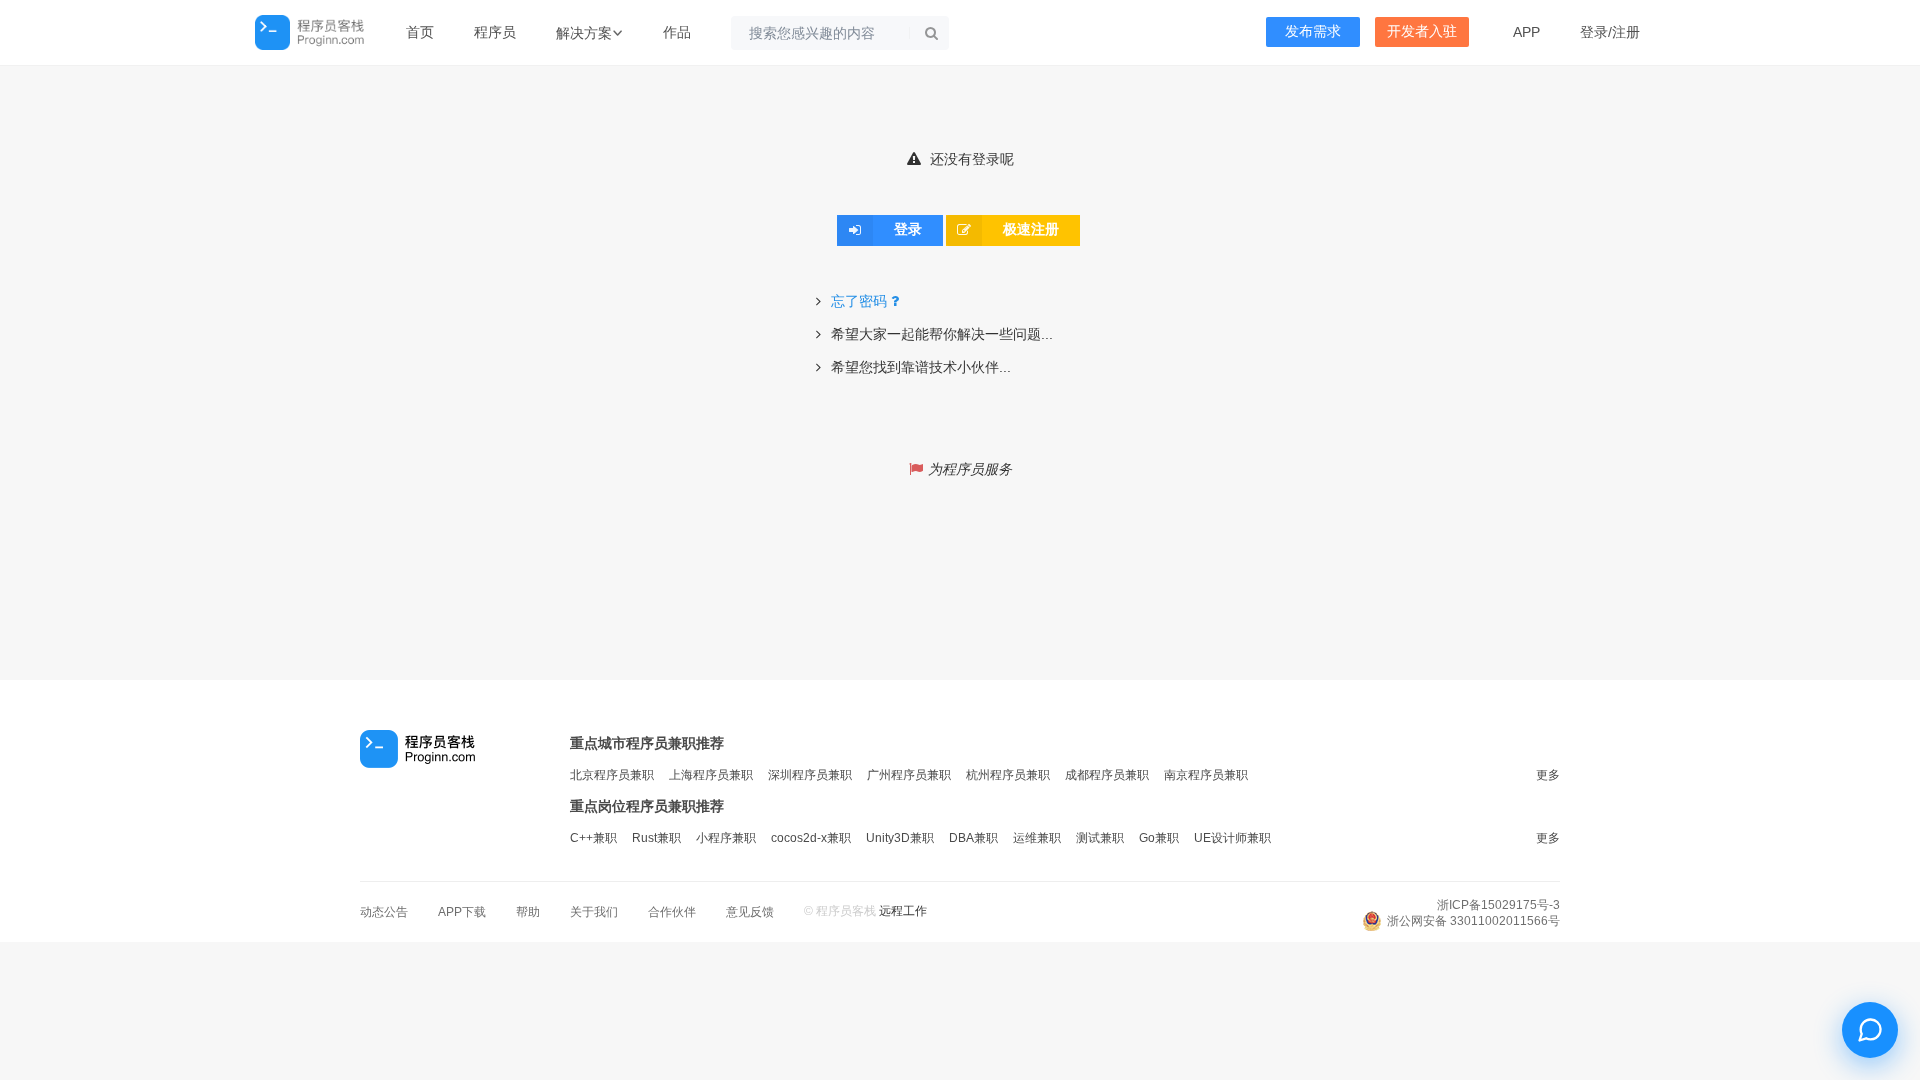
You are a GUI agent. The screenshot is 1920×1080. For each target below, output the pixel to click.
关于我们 (594, 912)
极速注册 (1031, 230)
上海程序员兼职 (711, 775)
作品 (677, 32)
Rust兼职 (656, 838)
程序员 (495, 32)
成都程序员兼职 (1107, 775)
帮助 (528, 912)
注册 (1626, 32)
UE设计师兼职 (1232, 838)
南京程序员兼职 (1206, 775)
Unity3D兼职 (900, 838)
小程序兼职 (726, 838)
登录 (1594, 32)
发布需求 (1313, 31)
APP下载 (462, 912)
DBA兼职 (973, 838)
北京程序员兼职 (612, 775)
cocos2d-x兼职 (811, 838)
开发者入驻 (1422, 31)
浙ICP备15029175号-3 (1498, 905)
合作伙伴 (672, 912)
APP (1526, 32)
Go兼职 (1159, 838)
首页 (420, 32)
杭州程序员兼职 (1008, 775)
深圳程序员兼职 (810, 775)
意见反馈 (750, 912)
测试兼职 (1100, 838)
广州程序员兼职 (909, 775)
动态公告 (384, 912)
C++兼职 (593, 838)
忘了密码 (859, 301)
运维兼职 (1037, 838)
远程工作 (903, 911)
